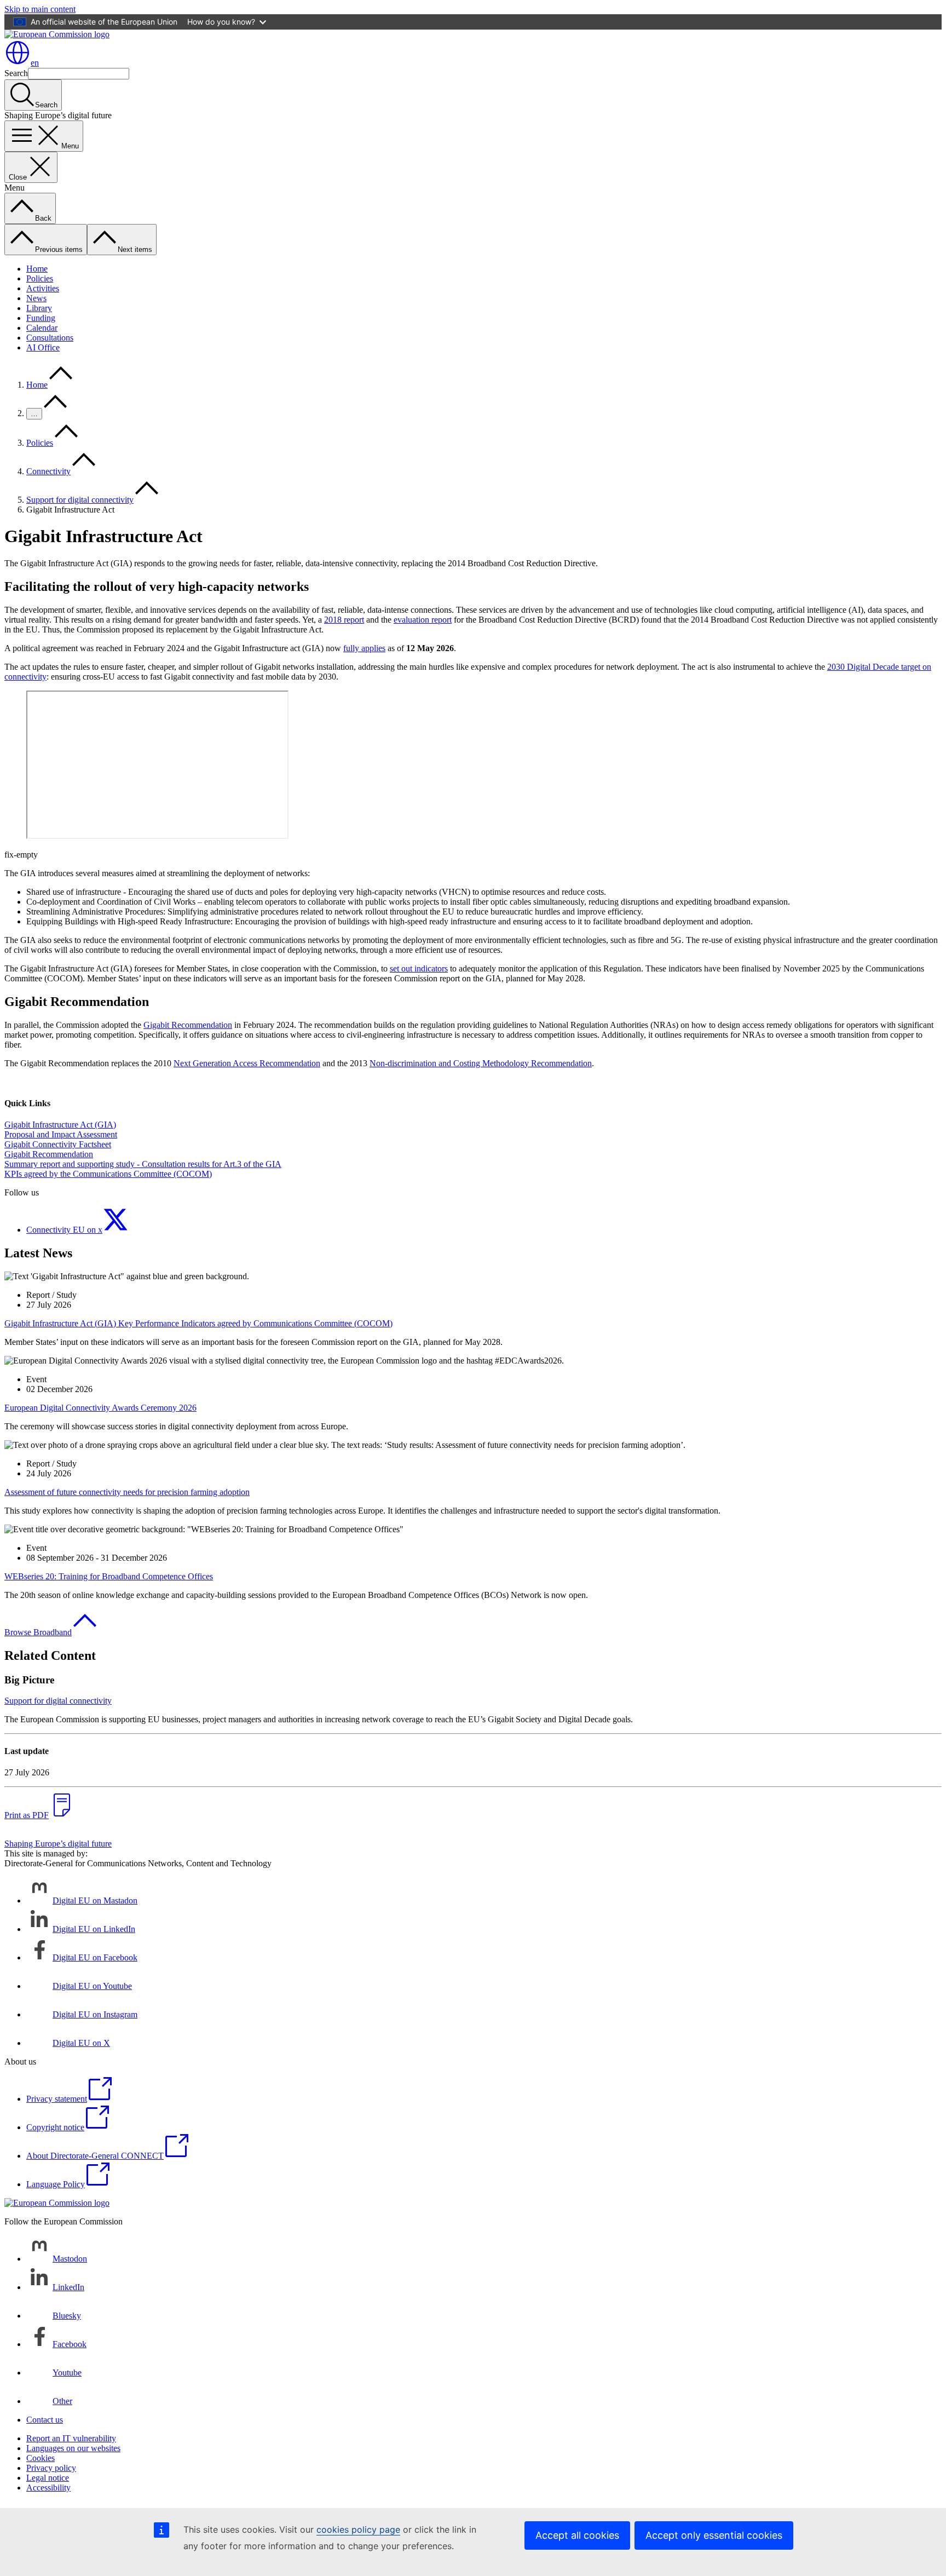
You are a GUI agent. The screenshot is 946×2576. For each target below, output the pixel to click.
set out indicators (419, 968)
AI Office (43, 347)
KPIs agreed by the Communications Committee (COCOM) (108, 1174)
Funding (41, 318)
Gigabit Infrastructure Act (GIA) (60, 1125)
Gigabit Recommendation (188, 1025)
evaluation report (423, 620)
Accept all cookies (577, 2535)
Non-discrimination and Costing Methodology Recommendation (481, 1063)
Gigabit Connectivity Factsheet (58, 1144)
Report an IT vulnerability (71, 2438)
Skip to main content (40, 9)
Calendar (42, 328)
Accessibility (48, 2488)
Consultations (50, 338)
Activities (43, 288)
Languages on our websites (73, 2448)
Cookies (41, 2458)
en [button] (35, 63)
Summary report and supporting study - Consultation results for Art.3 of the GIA (143, 1164)
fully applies (364, 648)
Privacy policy (51, 2468)
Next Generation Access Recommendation (247, 1063)
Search (16, 73)
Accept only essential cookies (714, 2535)
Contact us (45, 2420)
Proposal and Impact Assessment (61, 1134)
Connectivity (48, 471)
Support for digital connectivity (80, 500)
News (36, 298)
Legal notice (48, 2478)
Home (37, 269)
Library (39, 308)
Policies (40, 278)
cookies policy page (358, 2529)
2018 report (344, 620)
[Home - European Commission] (57, 34)
